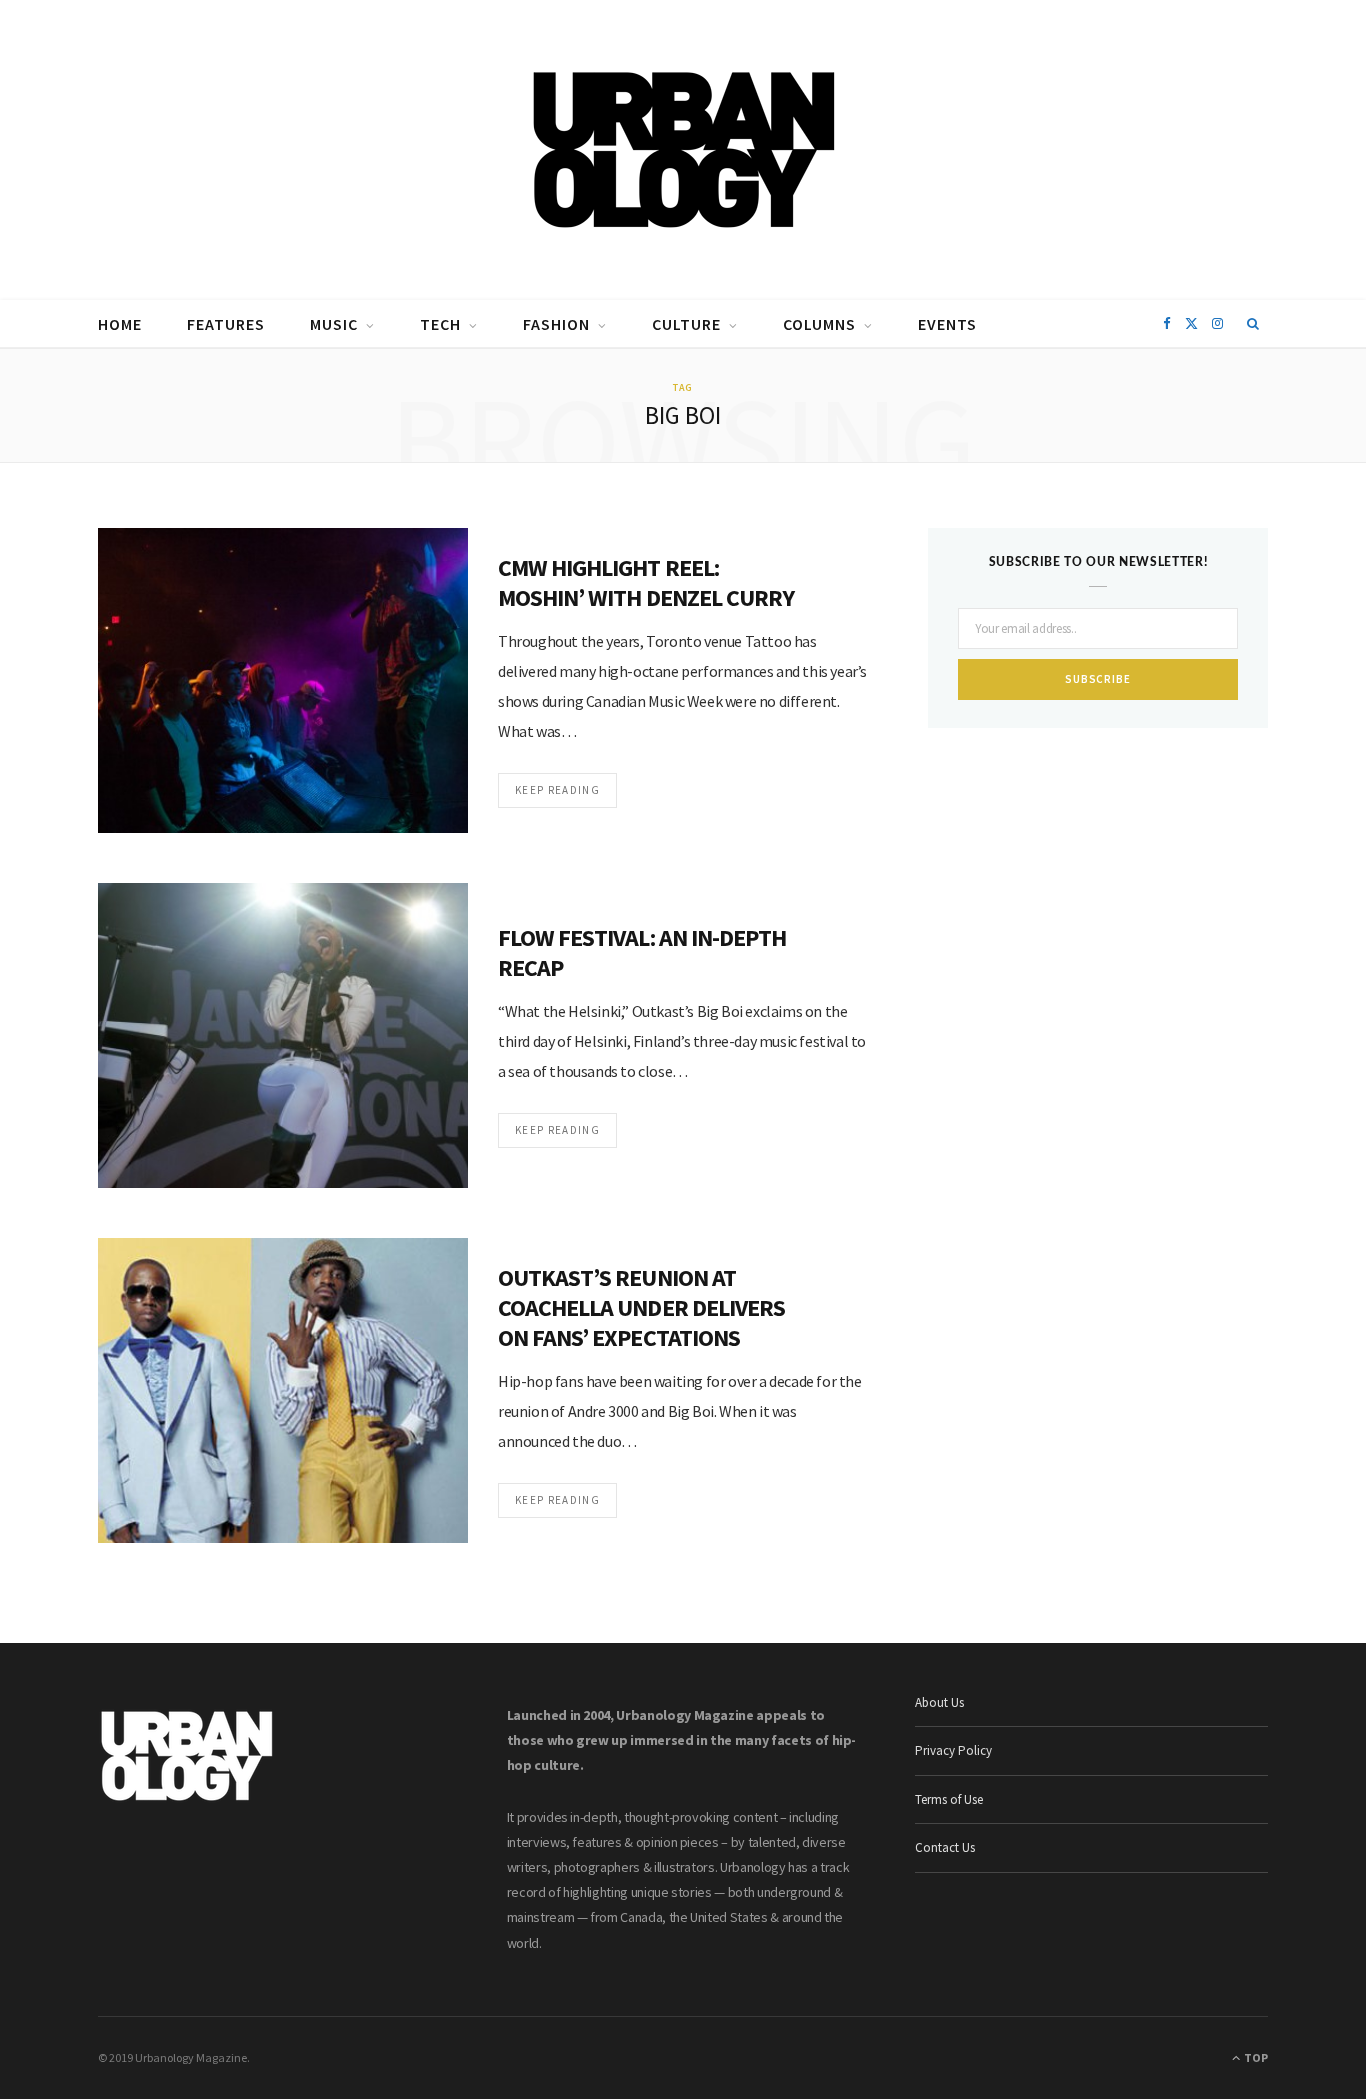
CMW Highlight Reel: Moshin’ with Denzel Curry (646, 582)
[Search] (1253, 324)
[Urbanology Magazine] (683, 150)
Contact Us (945, 1847)
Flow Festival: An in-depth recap (642, 952)
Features (226, 324)
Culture (686, 324)
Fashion (556, 324)
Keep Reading (557, 790)
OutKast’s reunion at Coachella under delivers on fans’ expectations (641, 1307)
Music (334, 324)
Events (947, 324)
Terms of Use (949, 1799)
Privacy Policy (953, 1750)
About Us (939, 1702)
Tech (440, 324)
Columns (819, 324)
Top (1255, 2057)
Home (120, 324)
